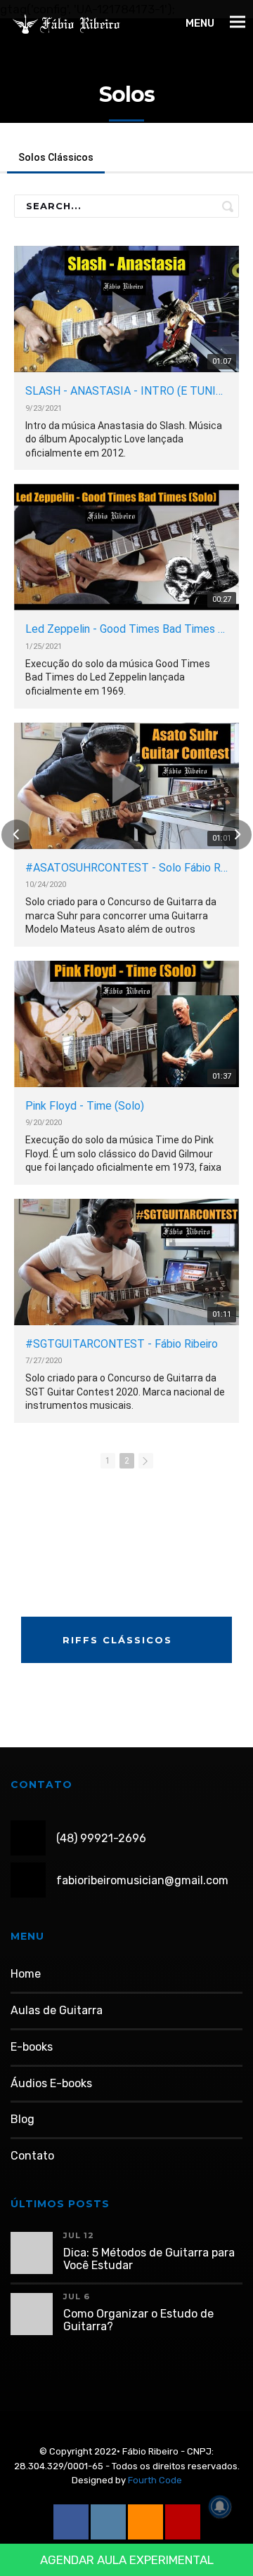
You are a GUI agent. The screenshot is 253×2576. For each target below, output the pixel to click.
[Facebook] (71, 2522)
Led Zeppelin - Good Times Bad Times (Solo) (126, 629)
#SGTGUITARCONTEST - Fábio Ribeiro (122, 1344)
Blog (22, 2119)
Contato (32, 2156)
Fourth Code (155, 2480)
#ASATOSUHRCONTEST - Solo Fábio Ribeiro (126, 868)
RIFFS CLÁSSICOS (119, 1640)
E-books (32, 2047)
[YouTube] (183, 2522)
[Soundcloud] (145, 2522)
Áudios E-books (51, 2083)
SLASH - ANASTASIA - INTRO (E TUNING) (126, 391)
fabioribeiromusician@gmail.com (142, 1880)
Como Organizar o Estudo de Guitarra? (138, 2320)
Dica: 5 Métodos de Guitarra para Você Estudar (149, 2259)
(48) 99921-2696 (101, 1838)
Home (26, 1974)
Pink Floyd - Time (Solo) (85, 1106)
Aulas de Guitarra (57, 2010)
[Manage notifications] (220, 2506)
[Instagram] (108, 2522)
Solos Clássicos (56, 157)
